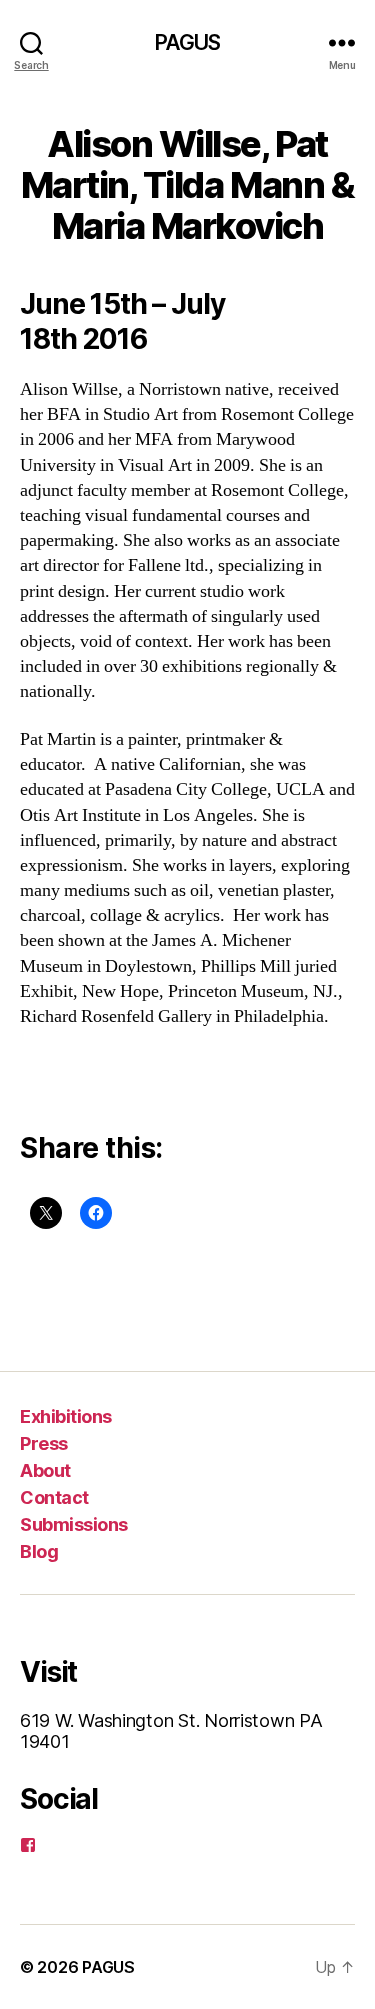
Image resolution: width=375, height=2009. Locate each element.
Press (44, 1443)
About (45, 1470)
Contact (54, 1497)
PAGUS (188, 42)
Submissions (74, 1524)
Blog (39, 1551)
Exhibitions (66, 1416)
